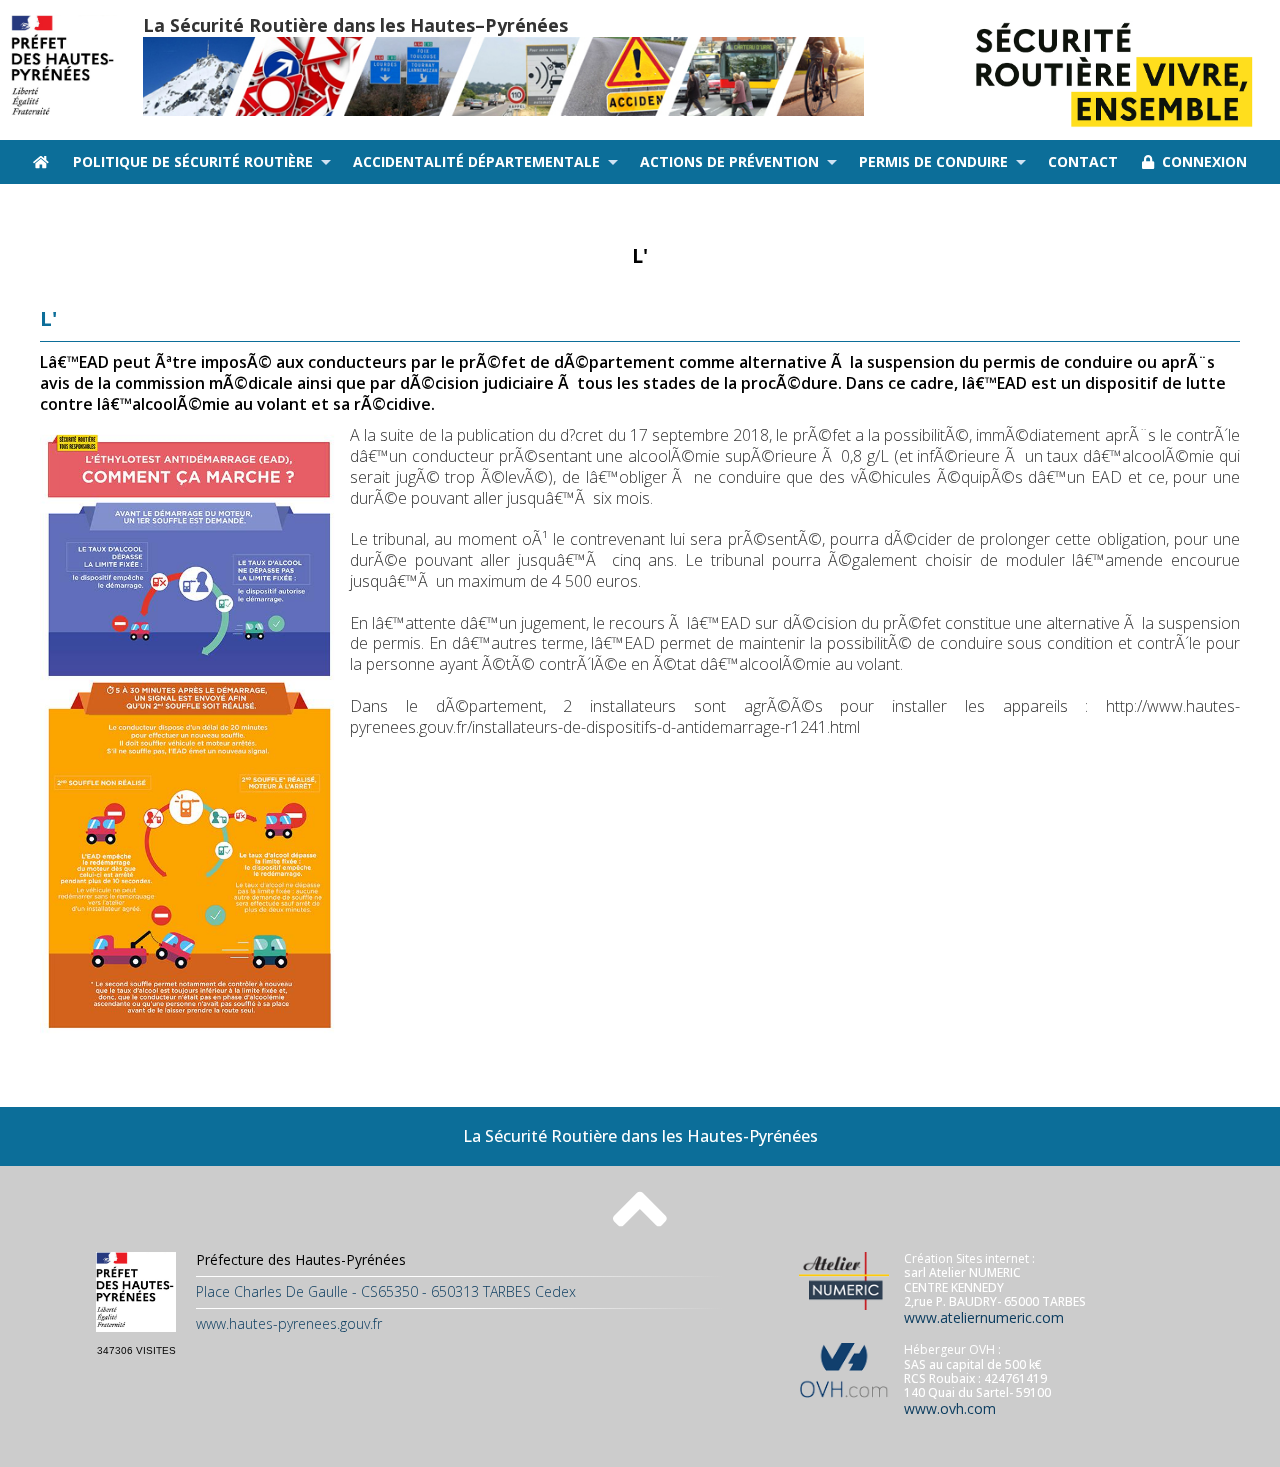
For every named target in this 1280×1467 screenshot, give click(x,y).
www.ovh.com (950, 1408)
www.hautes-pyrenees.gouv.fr (289, 1323)
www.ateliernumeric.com (984, 1317)
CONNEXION (1200, 161)
